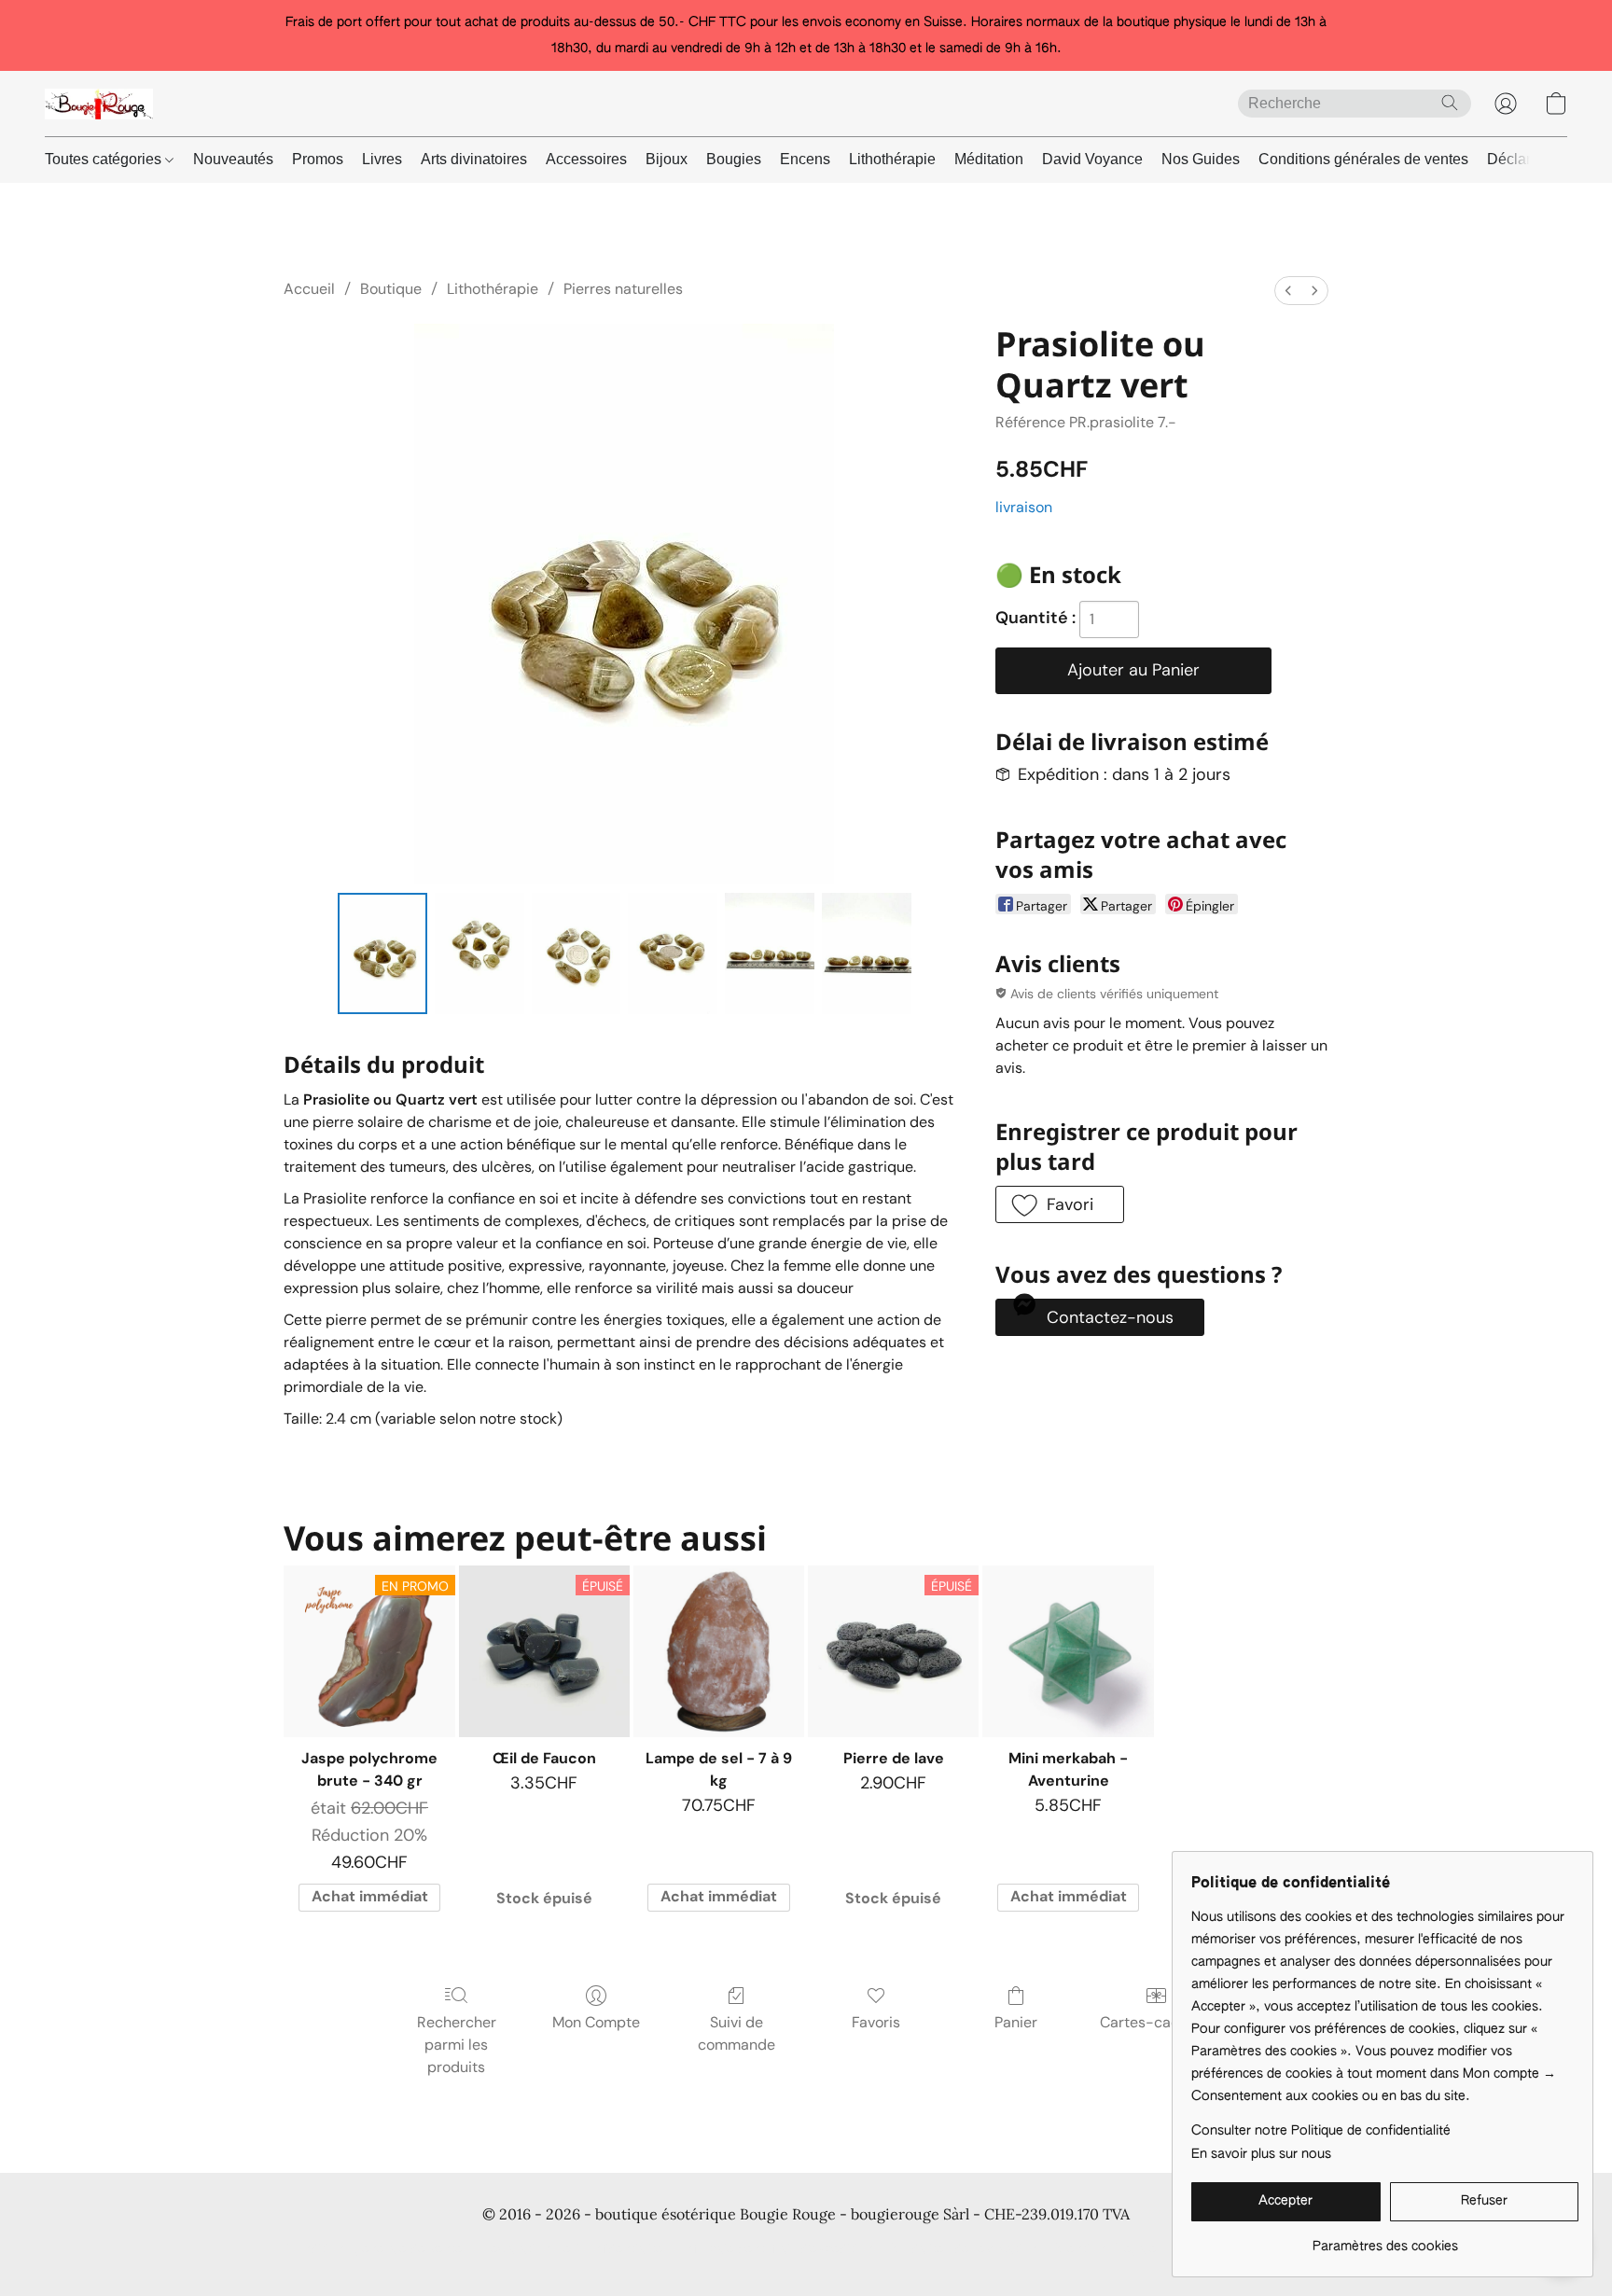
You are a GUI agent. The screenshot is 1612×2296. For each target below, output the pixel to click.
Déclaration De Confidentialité (572, 2249)
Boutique (391, 289)
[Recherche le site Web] (1450, 103)
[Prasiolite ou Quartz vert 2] (577, 953)
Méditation (989, 159)
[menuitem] (1288, 291)
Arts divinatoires (474, 159)
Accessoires (586, 159)
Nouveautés (233, 159)
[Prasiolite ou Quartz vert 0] (382, 953)
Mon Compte (596, 2022)
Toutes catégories (105, 159)
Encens (805, 159)
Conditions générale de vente (374, 2249)
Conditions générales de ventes (1363, 159)
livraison (1024, 507)
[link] (1385, 2240)
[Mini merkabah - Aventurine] (1068, 1651)
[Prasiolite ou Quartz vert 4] (770, 953)
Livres (382, 159)
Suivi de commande (737, 2033)
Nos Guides (1201, 159)
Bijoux (667, 159)
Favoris (876, 2022)
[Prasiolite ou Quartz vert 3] (673, 953)
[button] (99, 104)
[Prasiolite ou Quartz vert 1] (479, 953)
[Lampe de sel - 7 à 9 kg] (719, 1651)
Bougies (734, 159)
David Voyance (1092, 159)
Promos (318, 159)
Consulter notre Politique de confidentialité (1321, 2131)
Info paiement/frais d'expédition (778, 2249)
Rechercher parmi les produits (457, 2045)
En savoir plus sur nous (1261, 2154)
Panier (1016, 2022)
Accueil (309, 289)
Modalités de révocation (965, 2249)
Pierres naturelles (623, 289)
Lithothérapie (892, 159)
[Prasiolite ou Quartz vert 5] (867, 953)
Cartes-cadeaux (1156, 2022)
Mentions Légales (1110, 2249)
